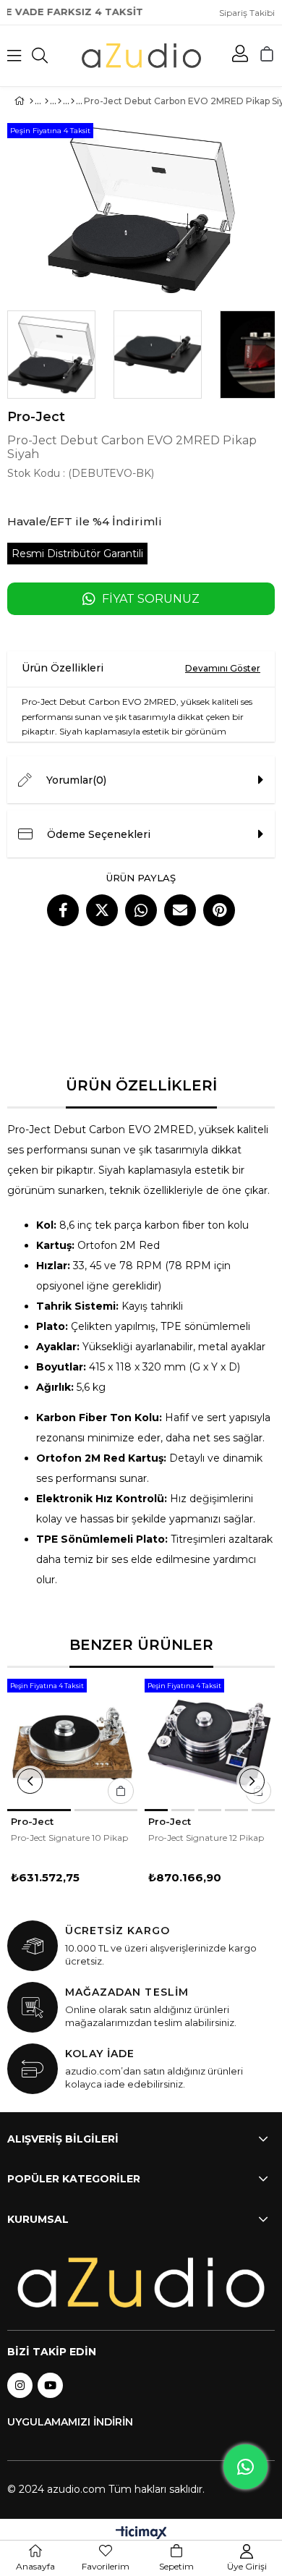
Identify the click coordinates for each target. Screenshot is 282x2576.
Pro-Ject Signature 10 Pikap (69, 1838)
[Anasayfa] (31, 101)
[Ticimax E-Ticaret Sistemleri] (141, 2534)
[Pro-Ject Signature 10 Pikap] (72, 1744)
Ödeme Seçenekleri (99, 834)
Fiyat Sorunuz (151, 599)
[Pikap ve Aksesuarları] (60, 101)
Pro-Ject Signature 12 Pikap (206, 1838)
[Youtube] (50, 2385)
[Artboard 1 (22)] (141, 2283)
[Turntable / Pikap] (73, 101)
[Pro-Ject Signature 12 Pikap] (210, 1744)
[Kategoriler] (47, 101)
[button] (39, 1810)
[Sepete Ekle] (121, 1791)
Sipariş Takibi (247, 13)
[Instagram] (20, 2385)
